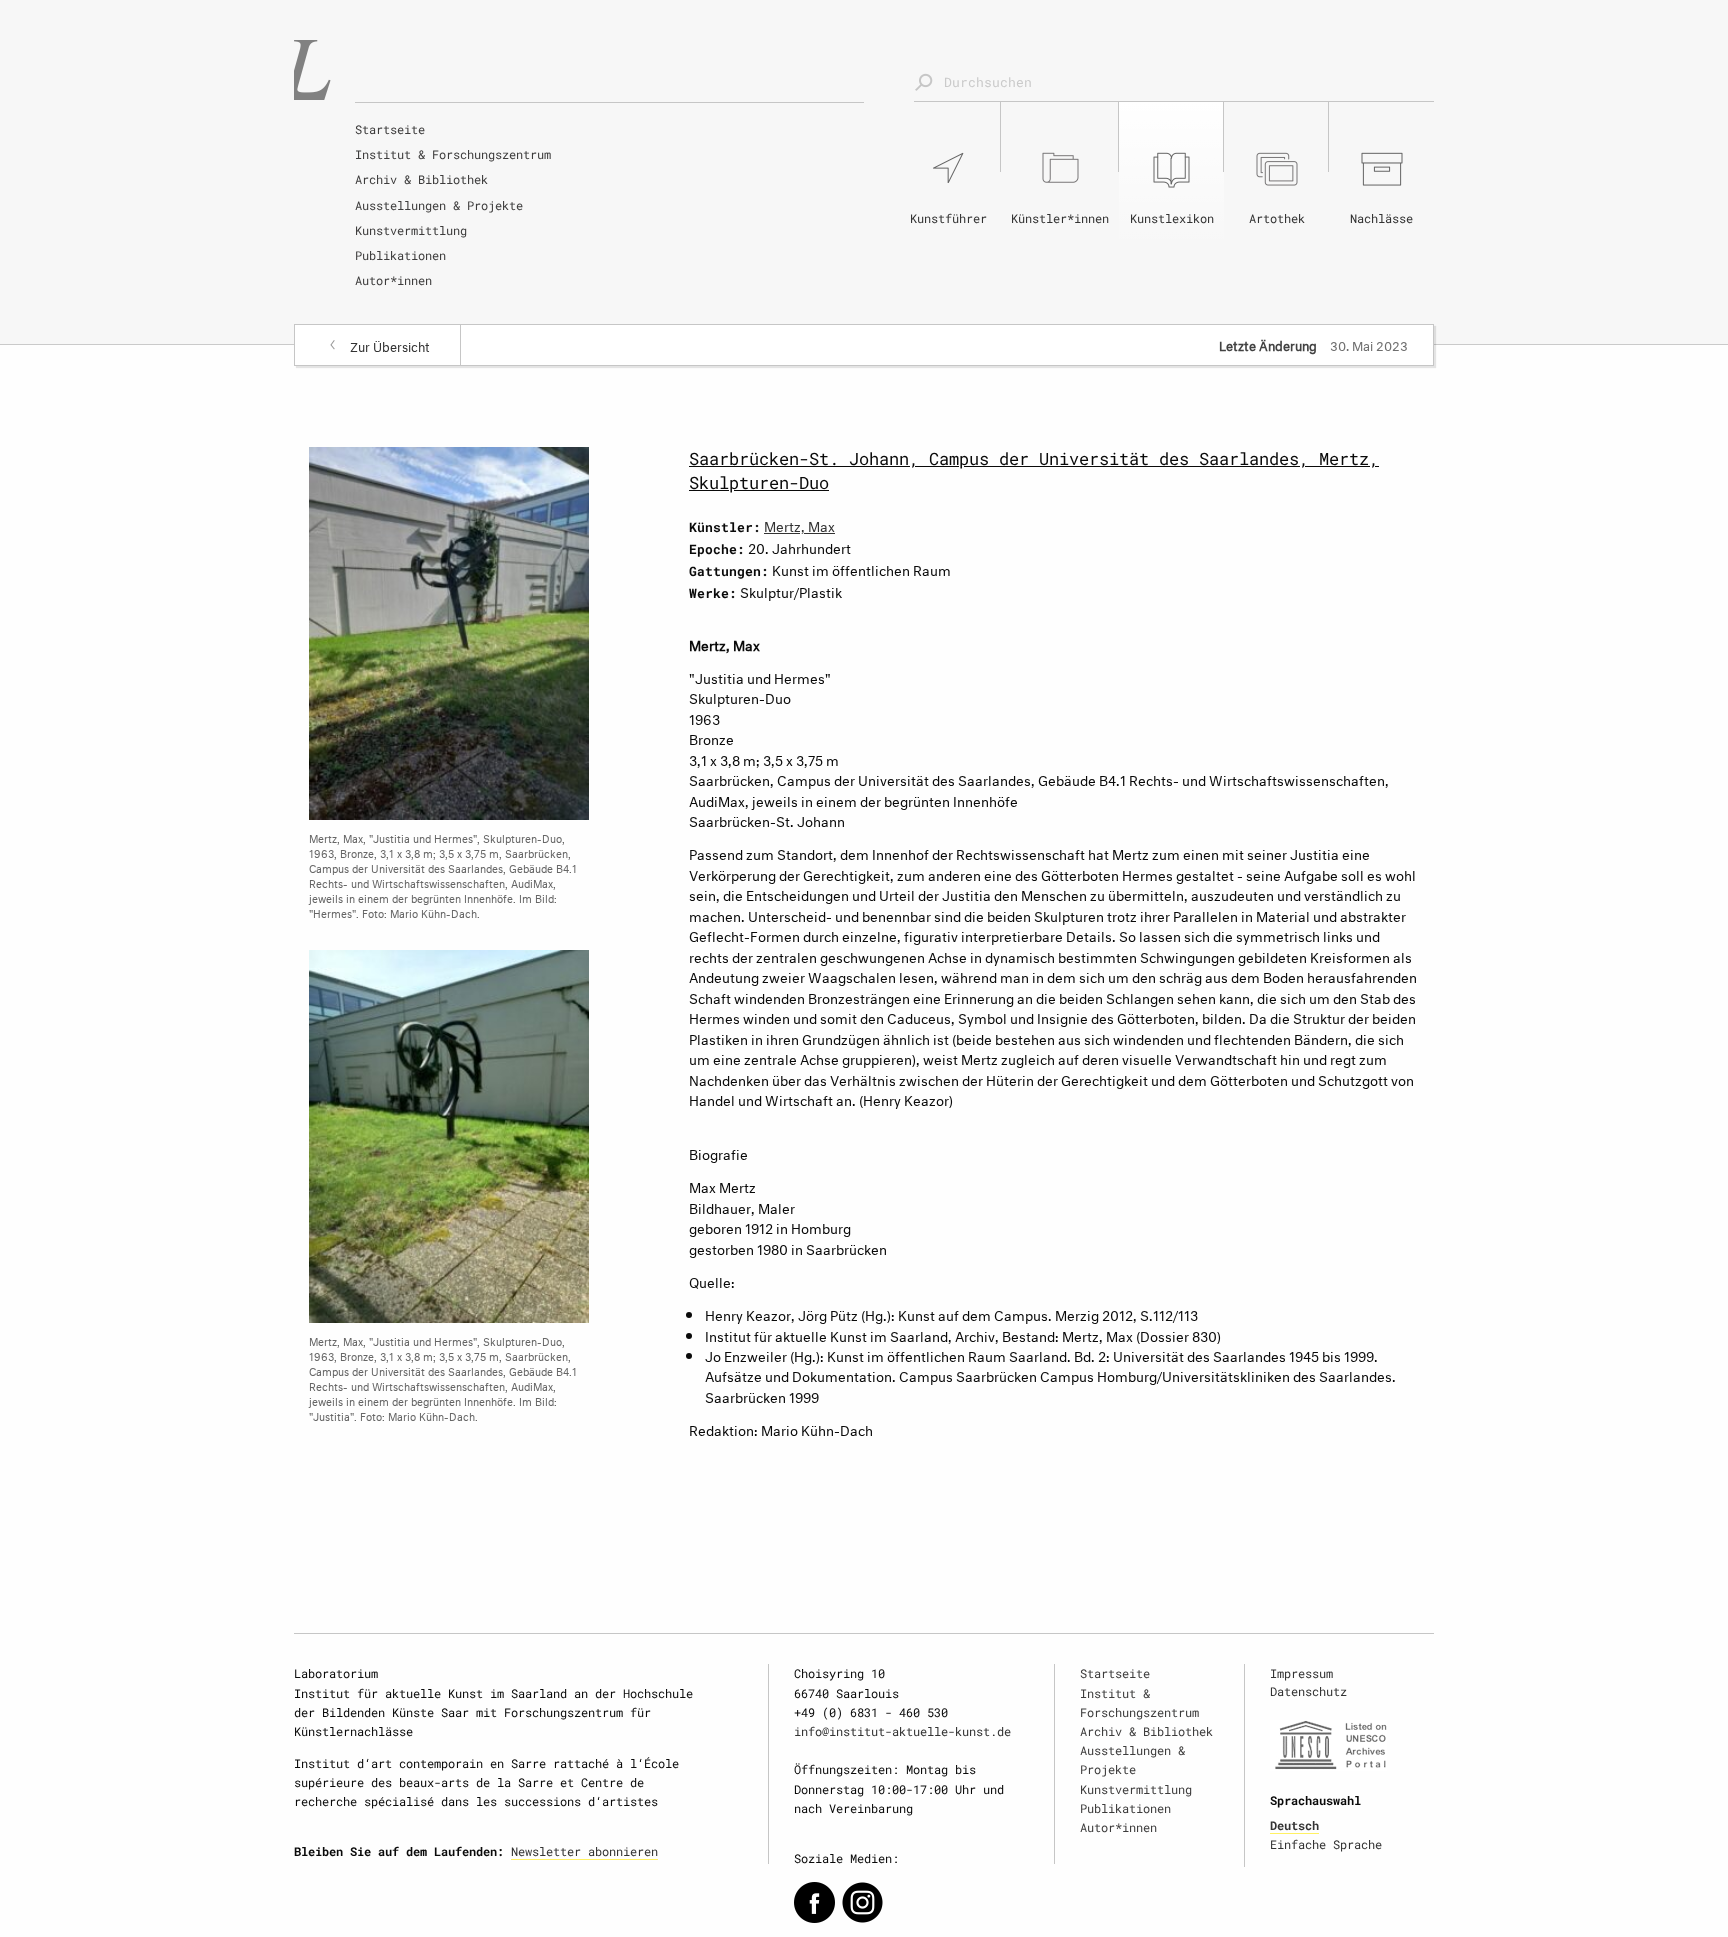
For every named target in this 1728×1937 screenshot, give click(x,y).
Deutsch (1294, 1825)
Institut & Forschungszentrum (453, 154)
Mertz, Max (799, 524)
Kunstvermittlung (411, 230)
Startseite (390, 129)
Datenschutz (1308, 1691)
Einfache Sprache (1326, 1844)
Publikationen (400, 255)
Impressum (1301, 1673)
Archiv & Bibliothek (421, 179)
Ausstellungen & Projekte (439, 205)
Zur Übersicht (390, 345)
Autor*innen (393, 280)
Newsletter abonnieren (584, 1851)
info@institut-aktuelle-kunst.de (902, 1731)
